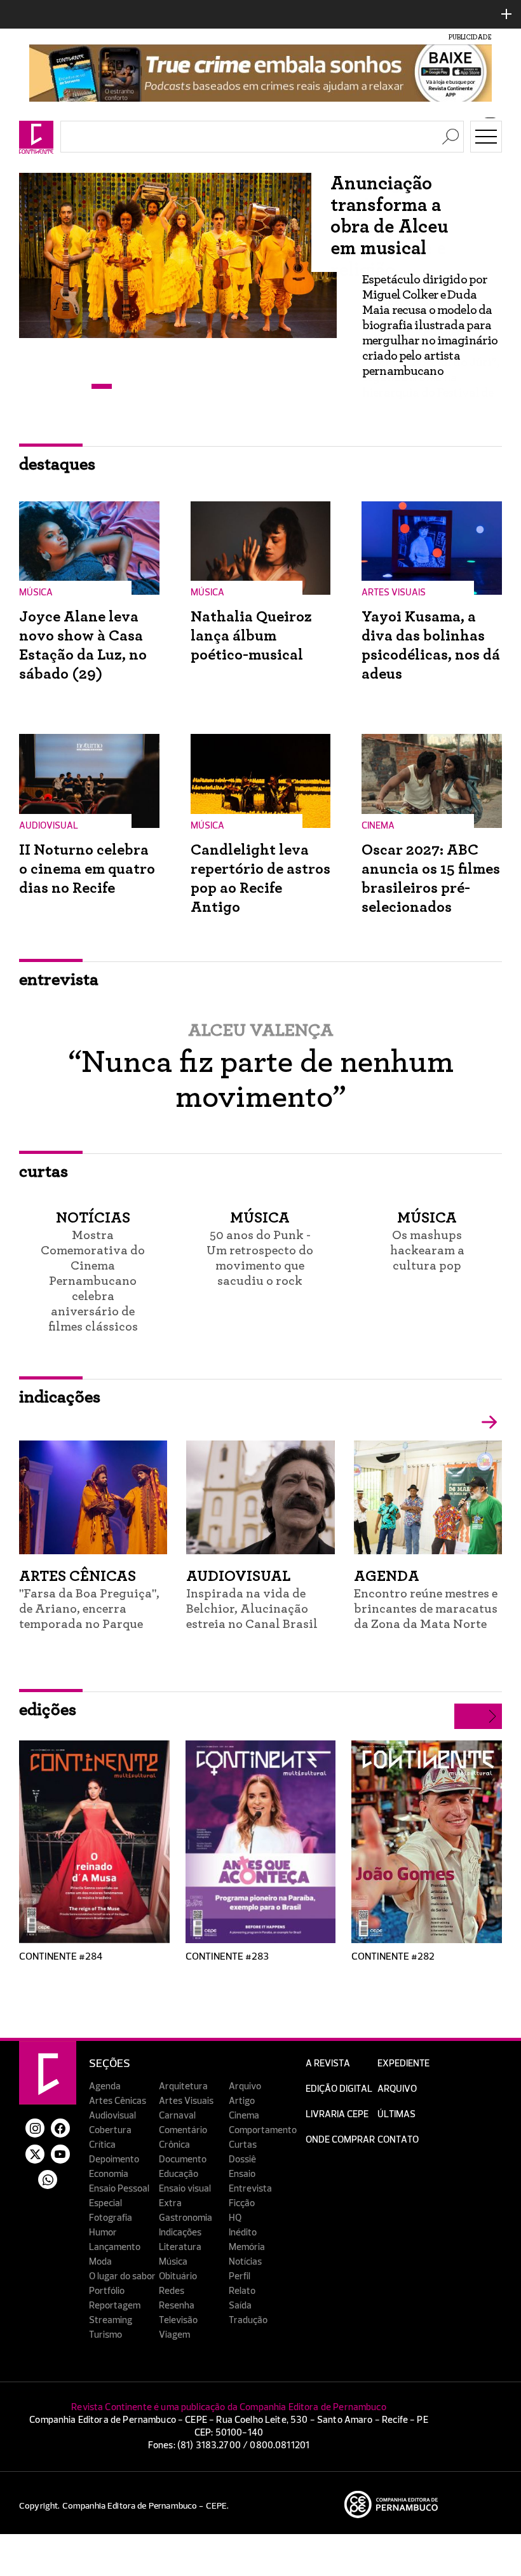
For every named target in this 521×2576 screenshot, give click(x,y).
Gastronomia (186, 2218)
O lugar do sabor (122, 2276)
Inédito (243, 2233)
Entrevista (250, 2189)
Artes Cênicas (118, 2101)
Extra (170, 2203)
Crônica (174, 2145)
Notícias (245, 2262)
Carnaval (177, 2116)
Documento (183, 2159)
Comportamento (263, 2130)
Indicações (180, 2233)
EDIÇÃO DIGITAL (339, 2089)
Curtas (243, 2145)
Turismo (105, 2335)
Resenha (177, 2306)
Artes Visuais (186, 2101)
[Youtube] (60, 2154)
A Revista (328, 2064)
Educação (179, 2174)
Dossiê (242, 2159)
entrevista (59, 980)
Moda (100, 2262)
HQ (235, 2218)
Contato (398, 2140)
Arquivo (245, 2086)
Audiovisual (112, 2116)
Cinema (244, 2116)
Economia (109, 2174)
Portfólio (107, 2291)
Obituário (178, 2276)
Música (173, 2262)
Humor (103, 2233)
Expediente (403, 2064)
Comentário (183, 2130)
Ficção (242, 2203)
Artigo (242, 2101)
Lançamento (115, 2247)
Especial (105, 2203)
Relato (242, 2291)
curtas (44, 1172)
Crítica (102, 2145)
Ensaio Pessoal (119, 2189)
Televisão (178, 2320)
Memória (247, 2247)
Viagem (174, 2335)
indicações (60, 1397)
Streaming (111, 2320)
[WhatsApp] (48, 2179)
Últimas (396, 2114)
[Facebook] (60, 2128)
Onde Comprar (340, 2140)
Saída (240, 2306)
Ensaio (242, 2174)
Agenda (105, 2086)
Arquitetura (183, 2086)
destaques (57, 464)
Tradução (248, 2320)
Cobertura (110, 2130)
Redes (172, 2291)
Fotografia (111, 2218)
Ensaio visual (185, 2189)
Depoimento (114, 2159)
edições (48, 1710)
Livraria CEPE (337, 2114)
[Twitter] (35, 2154)
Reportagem (115, 2306)
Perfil (240, 2276)
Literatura (180, 2247)
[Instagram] (35, 2128)
